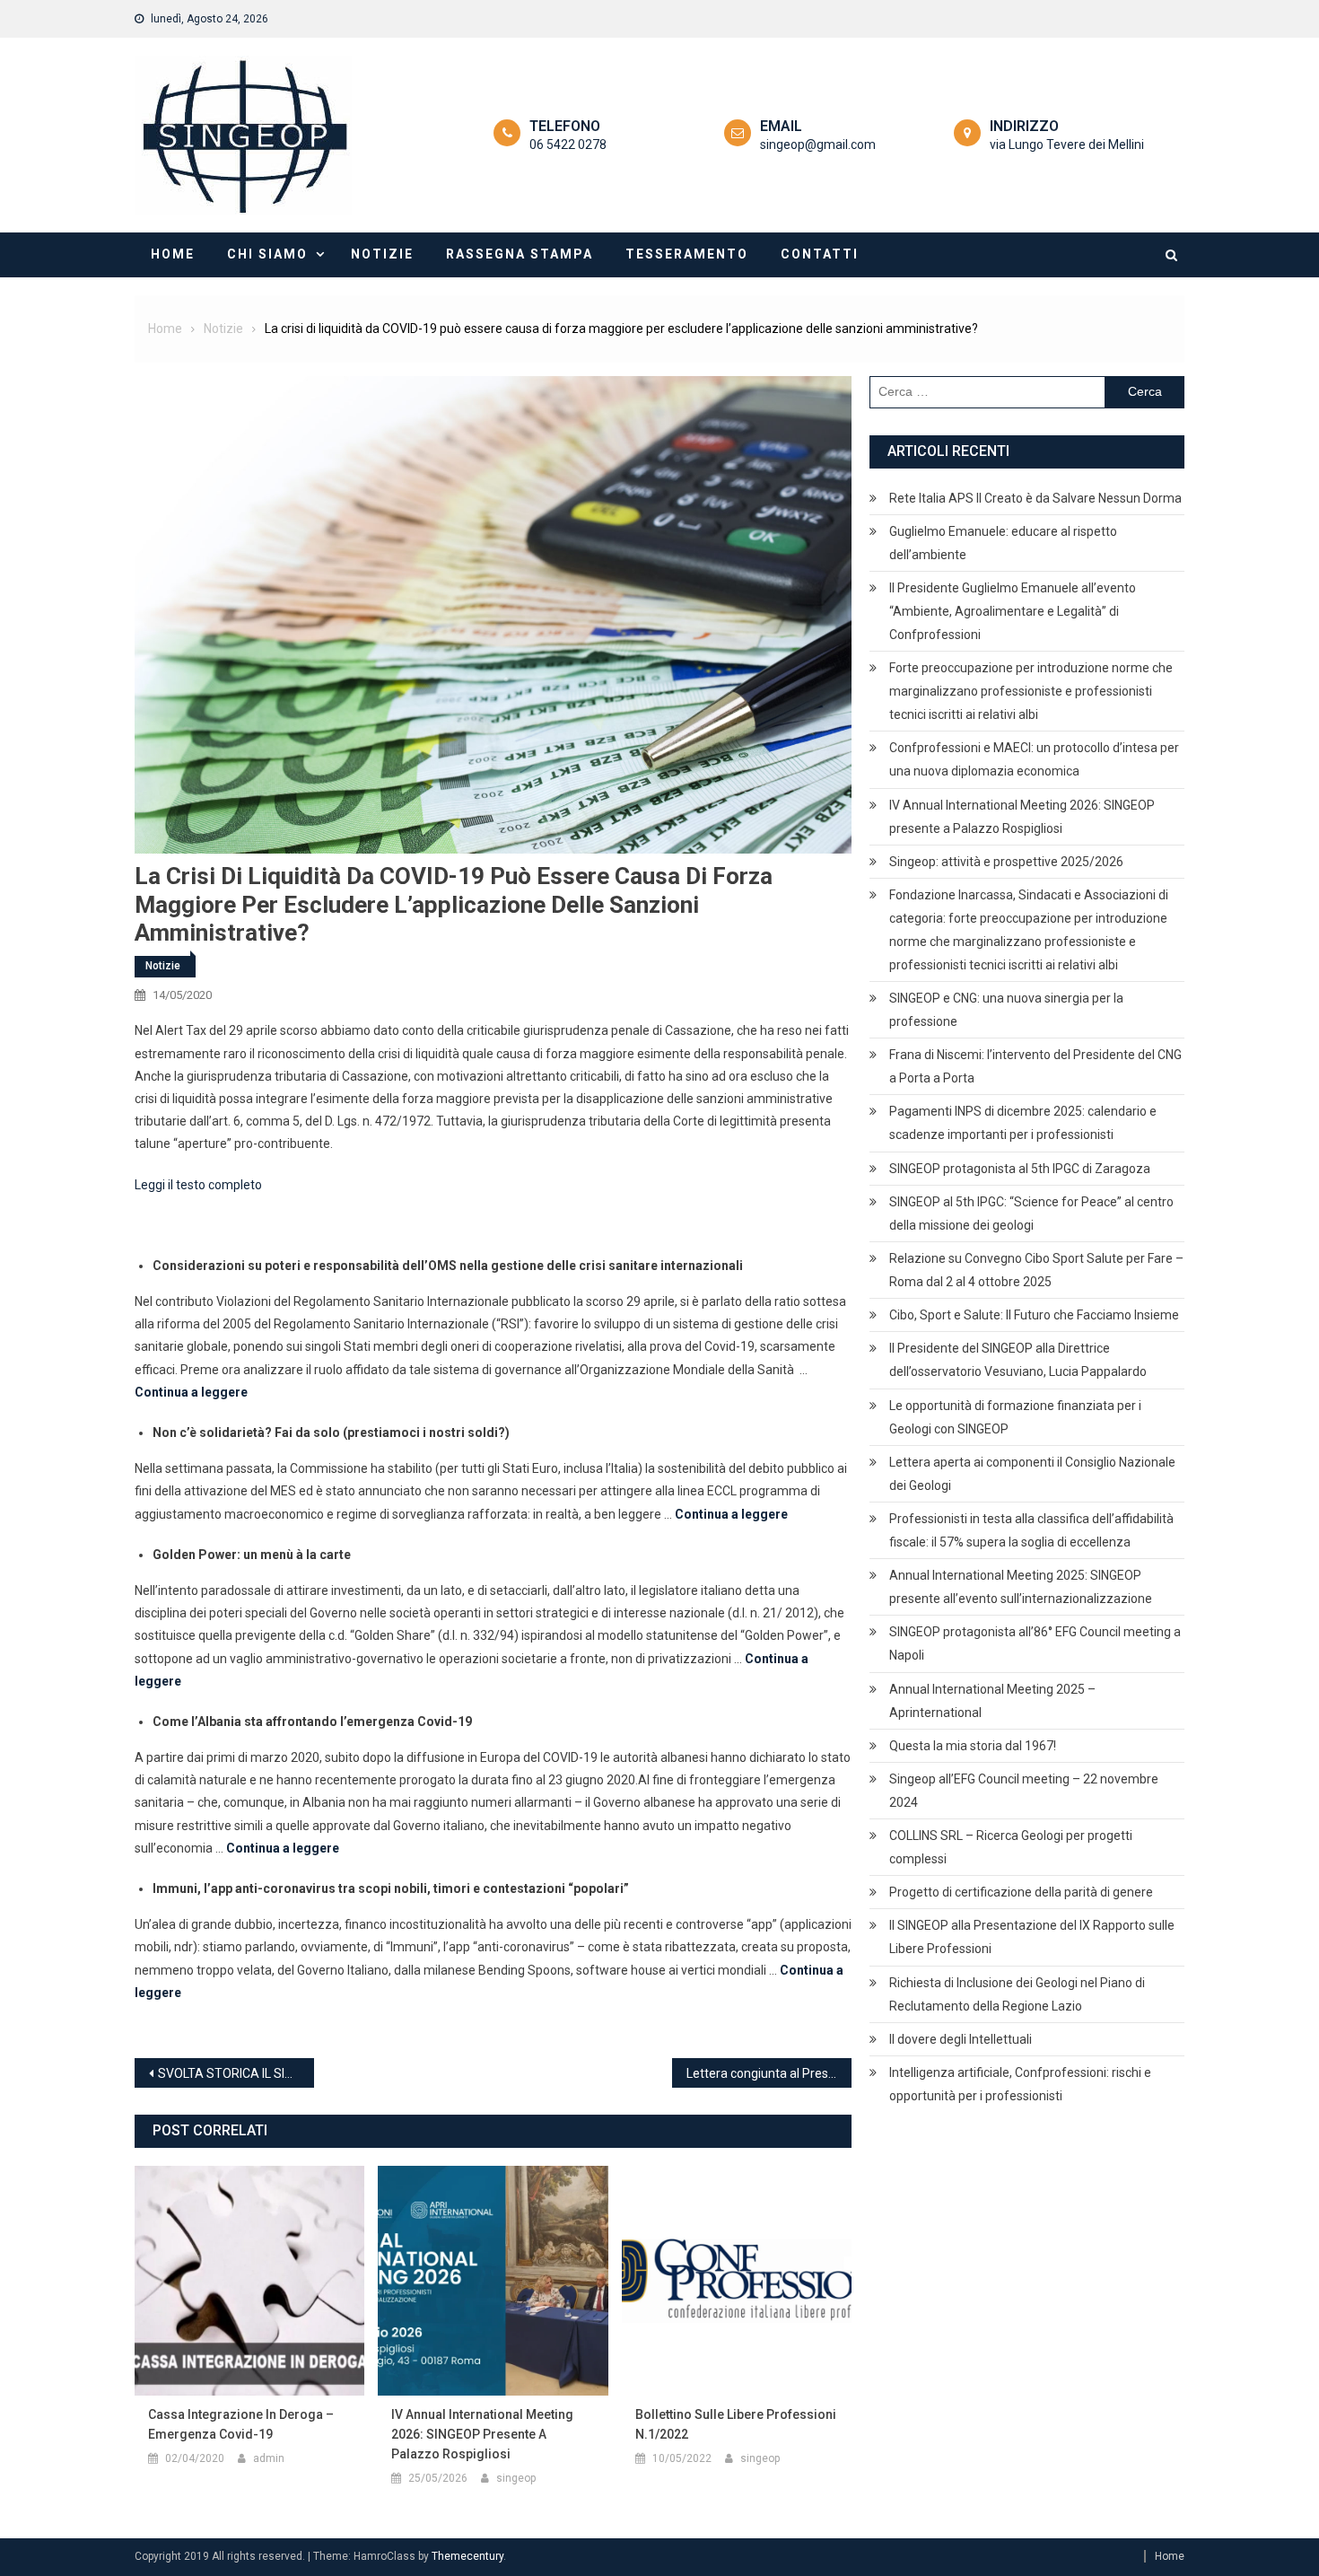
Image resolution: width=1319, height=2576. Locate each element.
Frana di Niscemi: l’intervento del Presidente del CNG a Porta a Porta (1035, 1066)
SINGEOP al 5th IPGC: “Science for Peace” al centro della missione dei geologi (1031, 1214)
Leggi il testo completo (198, 1185)
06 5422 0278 (568, 145)
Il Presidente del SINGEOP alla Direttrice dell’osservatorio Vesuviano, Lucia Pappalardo (1018, 1360)
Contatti (820, 254)
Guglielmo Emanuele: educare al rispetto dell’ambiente (1003, 543)
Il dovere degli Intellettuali (961, 2039)
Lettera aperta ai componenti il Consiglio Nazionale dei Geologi (1032, 1474)
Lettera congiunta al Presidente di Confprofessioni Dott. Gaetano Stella (769, 2073)
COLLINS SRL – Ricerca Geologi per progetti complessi (1011, 1847)
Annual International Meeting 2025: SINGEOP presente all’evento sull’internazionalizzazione (1021, 1587)
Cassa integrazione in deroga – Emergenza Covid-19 (241, 2424)
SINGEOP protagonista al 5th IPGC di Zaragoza (1020, 1169)
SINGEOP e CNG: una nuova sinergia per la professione (1006, 1010)
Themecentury (467, 2556)
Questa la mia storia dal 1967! (973, 1746)
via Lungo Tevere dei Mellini (1067, 145)
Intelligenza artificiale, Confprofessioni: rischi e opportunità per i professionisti (1020, 2084)
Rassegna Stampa (520, 254)
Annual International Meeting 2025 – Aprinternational (992, 1701)
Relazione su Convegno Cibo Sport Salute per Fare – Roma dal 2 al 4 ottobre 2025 (1036, 1270)
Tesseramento (687, 254)
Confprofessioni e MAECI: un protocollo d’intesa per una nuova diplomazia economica (1034, 759)
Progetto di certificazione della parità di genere (1021, 1892)
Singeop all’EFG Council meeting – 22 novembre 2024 (1024, 1791)
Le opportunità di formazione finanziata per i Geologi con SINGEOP (1015, 1417)
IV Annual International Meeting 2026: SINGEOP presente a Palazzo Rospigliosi (482, 2434)
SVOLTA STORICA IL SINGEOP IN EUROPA (236, 2073)
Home (173, 254)
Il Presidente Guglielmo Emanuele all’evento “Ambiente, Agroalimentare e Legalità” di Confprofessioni (1013, 611)
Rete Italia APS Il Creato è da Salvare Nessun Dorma (1035, 498)
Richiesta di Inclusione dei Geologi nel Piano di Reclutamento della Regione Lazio (1017, 1994)
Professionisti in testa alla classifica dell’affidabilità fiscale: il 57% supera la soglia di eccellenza (1031, 1530)
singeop (516, 2478)
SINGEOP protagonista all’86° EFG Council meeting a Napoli (1035, 1643)
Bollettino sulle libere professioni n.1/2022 (736, 2424)
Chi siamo (267, 254)
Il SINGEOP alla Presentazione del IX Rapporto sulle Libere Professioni (1032, 1937)
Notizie (382, 254)
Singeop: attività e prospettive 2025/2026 (1006, 862)
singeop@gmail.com (818, 145)
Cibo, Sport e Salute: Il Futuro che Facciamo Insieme (1034, 1315)
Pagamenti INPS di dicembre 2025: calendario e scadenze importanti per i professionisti (1023, 1123)
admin (269, 2458)
